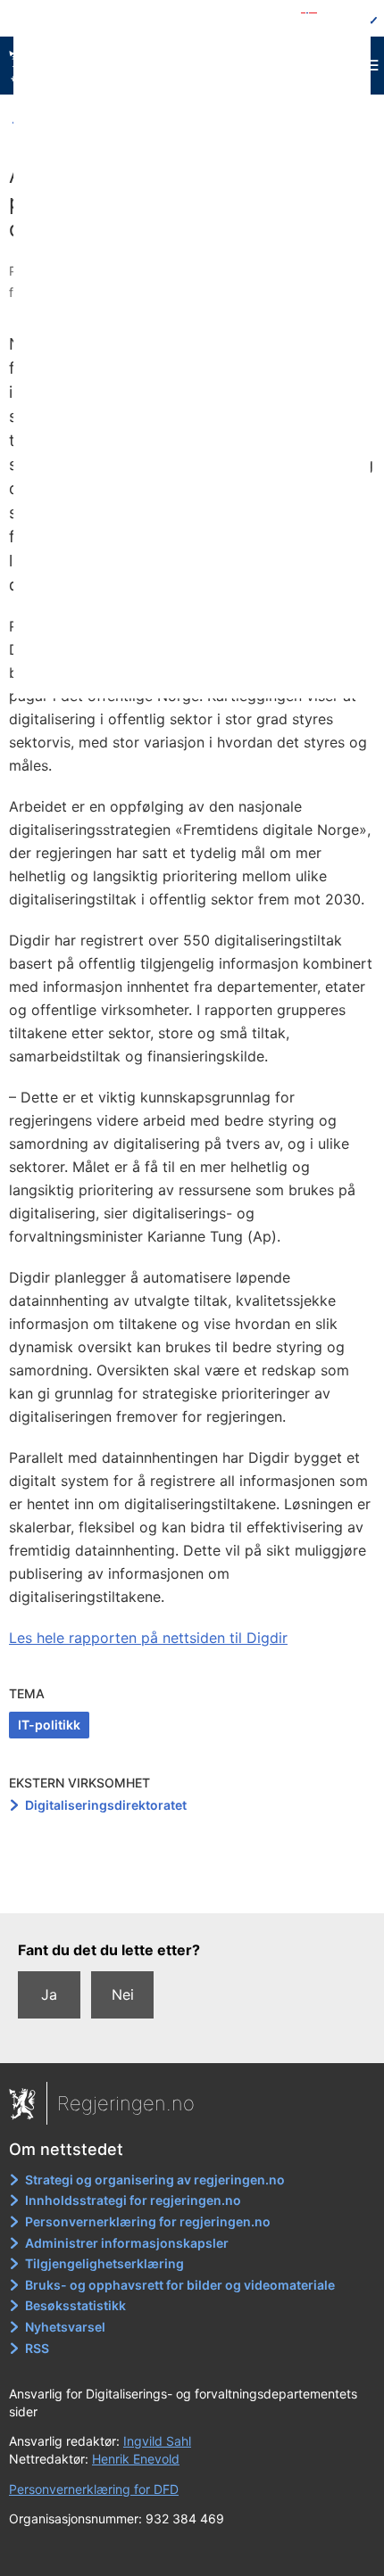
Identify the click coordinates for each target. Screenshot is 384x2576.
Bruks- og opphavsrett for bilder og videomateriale (180, 2285)
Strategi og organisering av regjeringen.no (155, 2180)
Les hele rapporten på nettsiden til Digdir (148, 1638)
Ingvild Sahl (157, 2441)
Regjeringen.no (126, 2103)
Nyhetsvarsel (65, 2327)
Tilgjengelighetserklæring (104, 2263)
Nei (123, 1994)
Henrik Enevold (136, 2459)
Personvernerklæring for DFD (94, 2489)
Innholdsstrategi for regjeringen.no (133, 2200)
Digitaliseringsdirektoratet (106, 1805)
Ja (49, 1994)
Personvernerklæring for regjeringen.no (148, 2221)
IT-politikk (49, 1725)
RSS (37, 2348)
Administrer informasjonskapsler (127, 2243)
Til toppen (192, 1887)
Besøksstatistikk (75, 2305)
